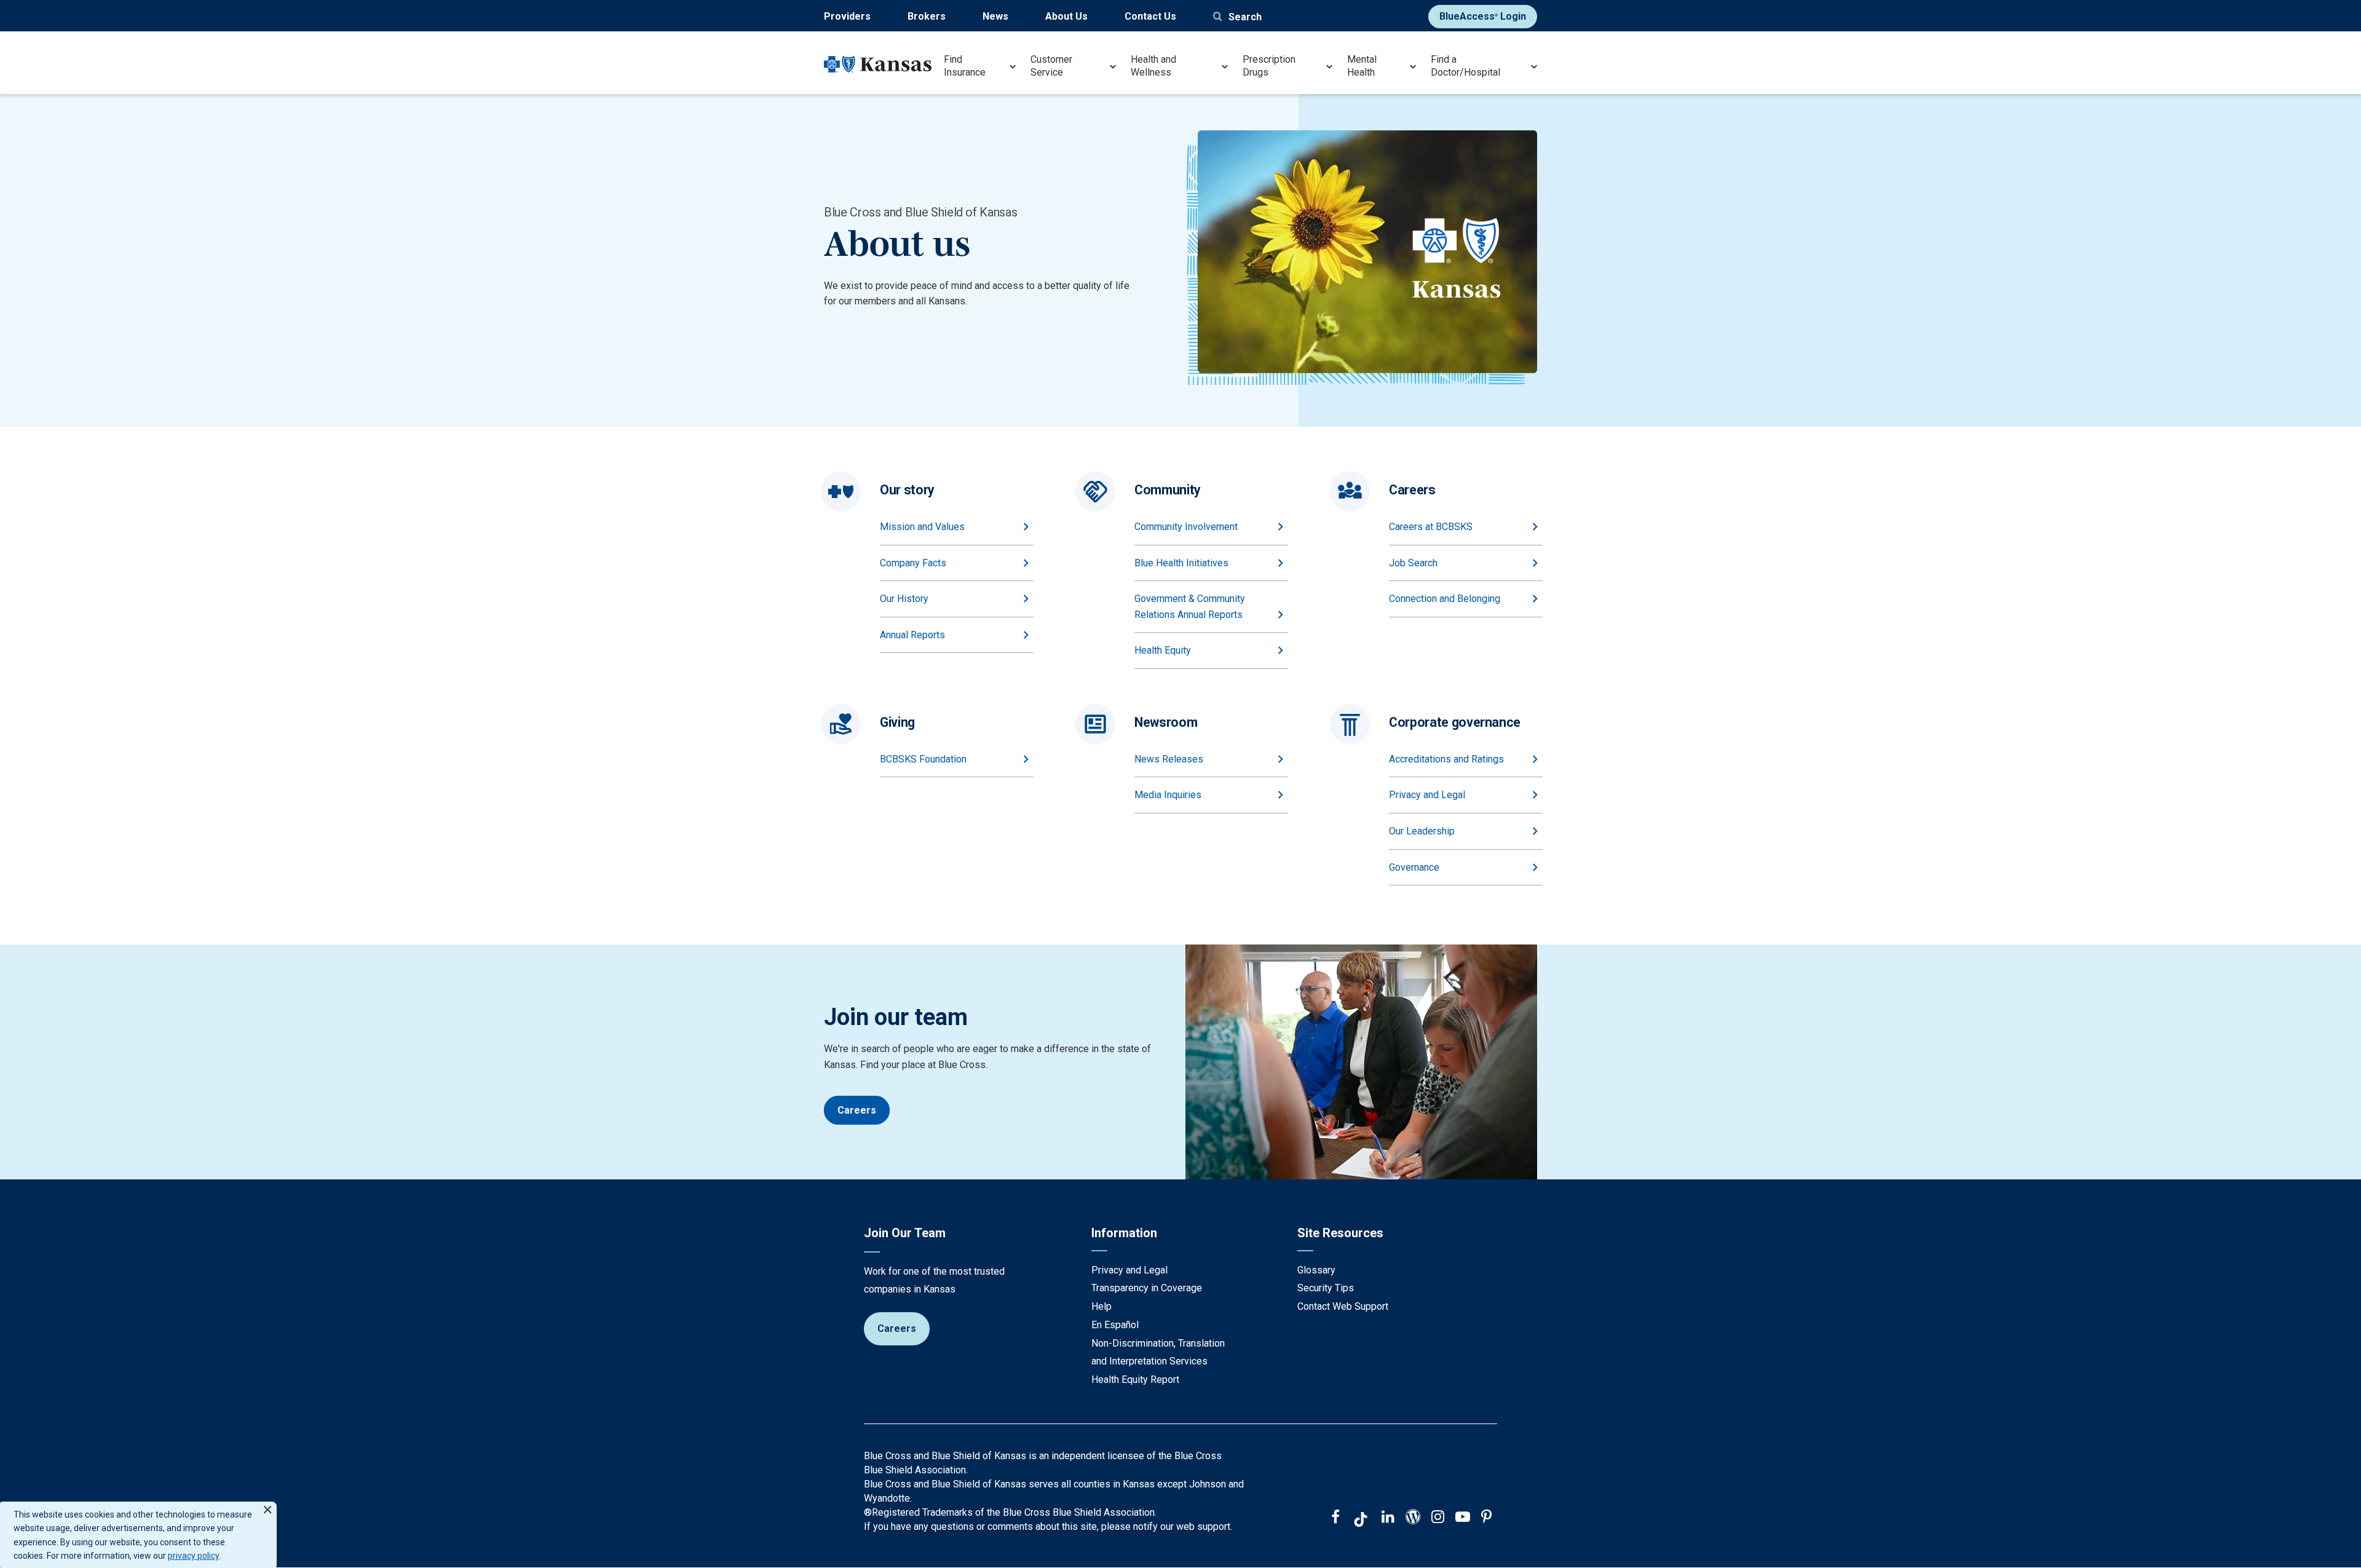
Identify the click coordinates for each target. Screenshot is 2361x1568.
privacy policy (194, 1556)
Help (1101, 1306)
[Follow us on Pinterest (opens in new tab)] (1486, 1518)
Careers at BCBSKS (1431, 527)
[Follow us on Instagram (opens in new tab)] (1438, 1518)
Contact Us (1150, 16)
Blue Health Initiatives (1181, 563)
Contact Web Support (1343, 1306)
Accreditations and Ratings (1446, 759)
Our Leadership (1422, 831)
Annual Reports (912, 635)
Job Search (1413, 563)
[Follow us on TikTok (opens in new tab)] (1361, 1521)
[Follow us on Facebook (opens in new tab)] (1335, 1518)
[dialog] (138, 1535)
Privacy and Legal (1427, 795)
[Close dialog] (267, 1504)
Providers (847, 16)
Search (1245, 17)
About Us (1066, 16)
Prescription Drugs (1269, 66)
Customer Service (1051, 66)
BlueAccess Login (1483, 16)
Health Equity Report (1135, 1380)
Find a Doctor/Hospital (1465, 66)
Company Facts (913, 563)
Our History (904, 599)
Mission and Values (922, 527)
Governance (1414, 867)
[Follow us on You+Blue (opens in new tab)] (1413, 1518)
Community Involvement (1186, 527)
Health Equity (1163, 650)
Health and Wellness (1153, 66)
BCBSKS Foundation (923, 759)
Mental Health (1362, 66)
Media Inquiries (1168, 795)
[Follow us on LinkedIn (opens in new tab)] (1388, 1518)
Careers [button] (857, 1110)
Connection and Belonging (1445, 599)
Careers (897, 1328)
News (995, 16)
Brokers (927, 16)
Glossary (1316, 1270)
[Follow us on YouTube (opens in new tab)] (1463, 1518)
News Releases (1169, 759)
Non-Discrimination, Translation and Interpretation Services (1158, 1352)
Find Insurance (965, 66)
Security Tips (1326, 1288)
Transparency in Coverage (1147, 1288)
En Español (1115, 1325)
